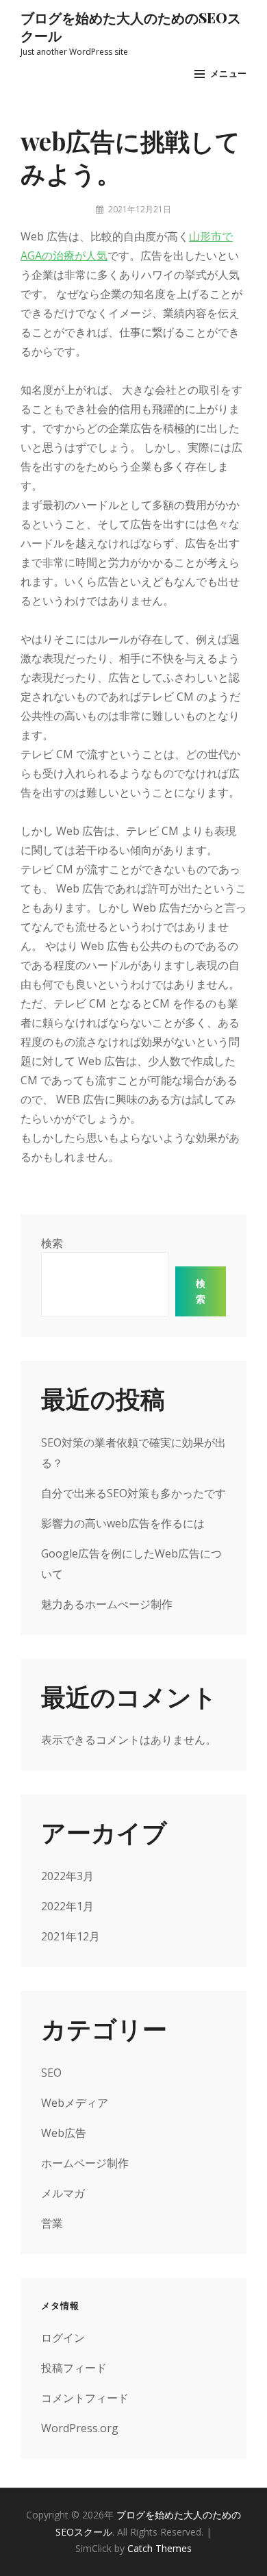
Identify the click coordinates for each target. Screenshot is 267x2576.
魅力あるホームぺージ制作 (107, 1604)
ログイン (63, 2338)
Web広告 (64, 2133)
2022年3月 (67, 1876)
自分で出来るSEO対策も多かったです (133, 1493)
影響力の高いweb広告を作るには (123, 1523)
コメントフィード (85, 2398)
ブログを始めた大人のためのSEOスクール (131, 26)
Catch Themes (160, 2548)
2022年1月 (67, 1906)
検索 (52, 1243)
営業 (52, 2223)
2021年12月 (71, 1936)
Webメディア (75, 2103)
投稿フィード (74, 2368)
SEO (51, 2073)
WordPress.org (80, 2428)
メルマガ (63, 2193)
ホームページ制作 (85, 2163)
